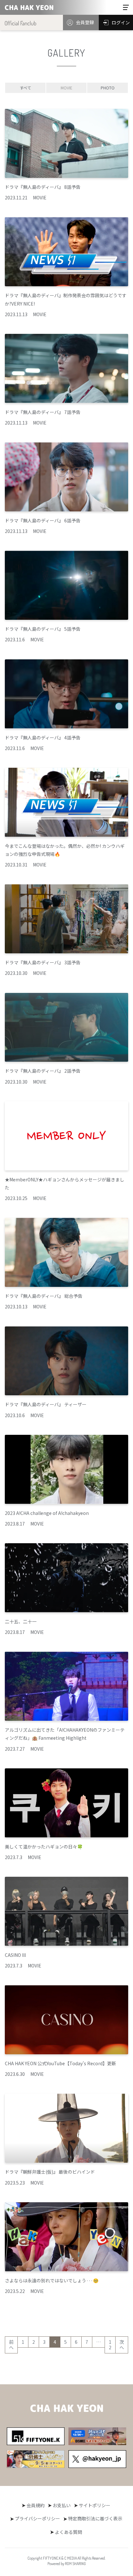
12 (110, 2345)
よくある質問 (68, 2532)
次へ (122, 2345)
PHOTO (108, 88)
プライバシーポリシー (37, 2518)
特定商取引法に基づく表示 (95, 2518)
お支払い (62, 2505)
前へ (11, 2345)
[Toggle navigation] (126, 7)
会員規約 (36, 2505)
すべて (25, 88)
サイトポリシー (95, 2505)
